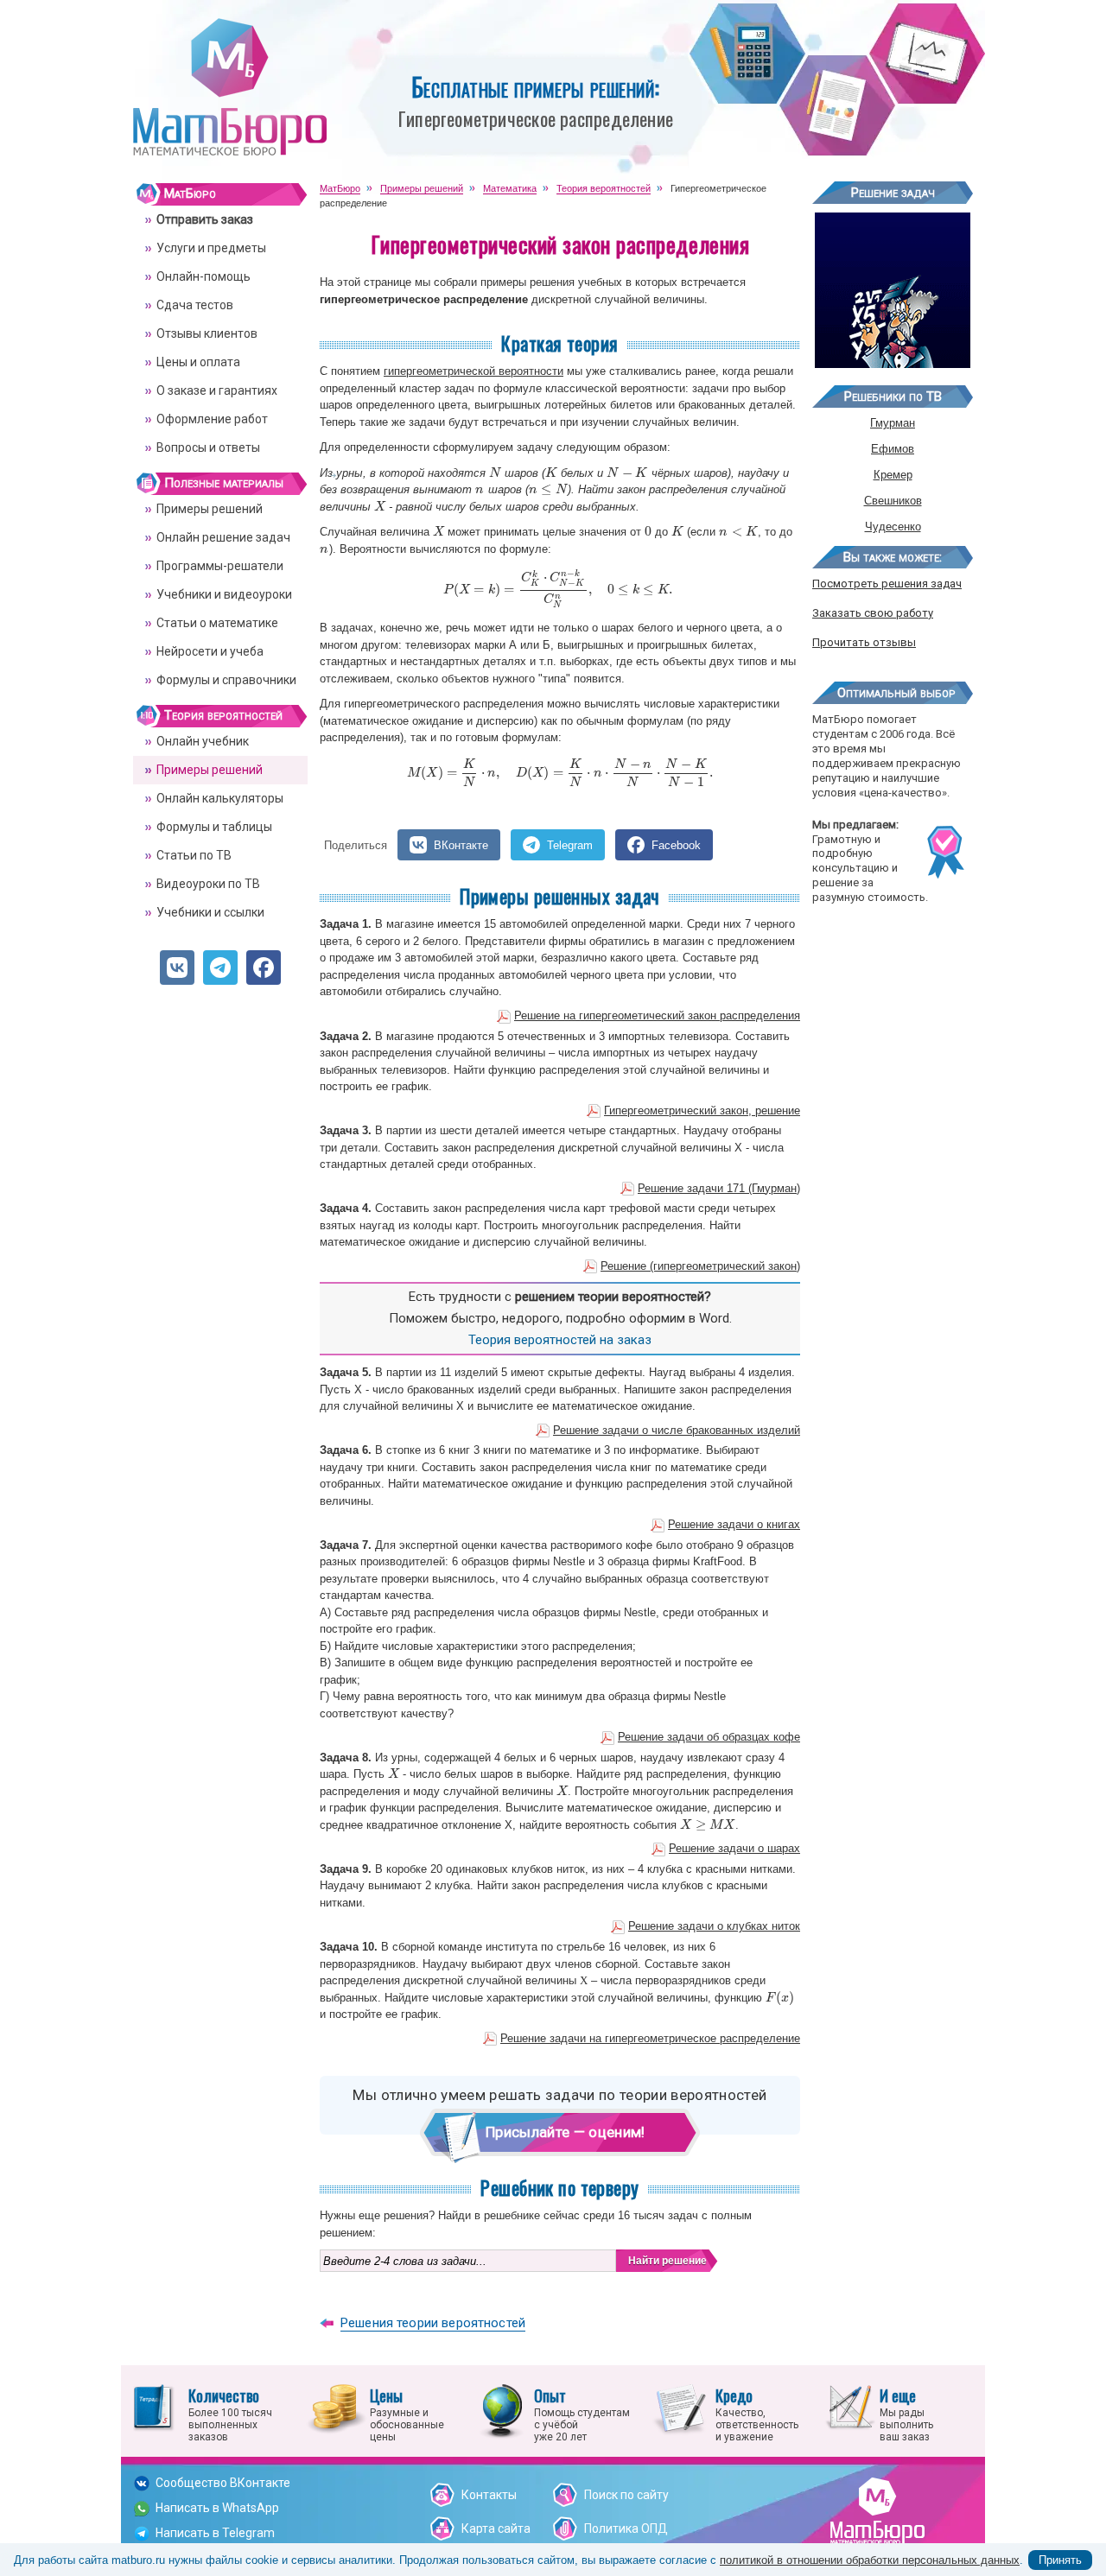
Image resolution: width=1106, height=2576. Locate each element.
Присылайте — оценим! (566, 2132)
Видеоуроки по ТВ (208, 884)
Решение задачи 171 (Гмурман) (719, 1188)
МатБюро (190, 194)
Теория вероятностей (223, 715)
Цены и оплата (198, 362)
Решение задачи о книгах (734, 1524)
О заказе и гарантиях (217, 390)
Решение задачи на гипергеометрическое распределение (650, 2038)
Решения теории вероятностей (433, 2323)
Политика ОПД (626, 2528)
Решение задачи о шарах (734, 1848)
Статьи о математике (217, 623)
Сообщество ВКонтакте (223, 2483)
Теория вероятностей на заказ (560, 1340)
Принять (1060, 2560)
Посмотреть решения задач (887, 584)
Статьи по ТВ (194, 855)
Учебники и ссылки (210, 912)
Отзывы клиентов (207, 333)
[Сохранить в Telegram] (220, 968)
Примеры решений (210, 509)
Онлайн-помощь (203, 276)
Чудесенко (893, 527)
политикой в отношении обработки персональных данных (870, 2560)
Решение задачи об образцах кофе (709, 1737)
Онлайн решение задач (223, 537)
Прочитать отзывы (864, 642)
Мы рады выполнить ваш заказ (906, 2414)
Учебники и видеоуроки (224, 594)
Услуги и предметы (211, 248)
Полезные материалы (224, 483)
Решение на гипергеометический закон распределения (657, 1015)
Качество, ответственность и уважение (757, 2414)
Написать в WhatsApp (217, 2508)
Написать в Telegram (215, 2533)
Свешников (893, 501)
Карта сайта (496, 2528)
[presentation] (495, 473)
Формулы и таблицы (214, 827)
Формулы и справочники (226, 680)
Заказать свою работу (873, 613)
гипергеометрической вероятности (474, 371)
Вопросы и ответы (208, 447)
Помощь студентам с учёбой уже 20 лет (582, 2414)
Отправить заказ (205, 219)
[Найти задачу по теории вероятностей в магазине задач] (893, 362)
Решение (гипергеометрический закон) (700, 1266)
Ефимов (893, 449)
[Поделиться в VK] (177, 968)
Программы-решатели (220, 566)
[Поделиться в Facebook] (264, 968)
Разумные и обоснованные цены (407, 2414)
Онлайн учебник (203, 741)
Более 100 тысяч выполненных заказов (230, 2414)
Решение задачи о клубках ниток (714, 1926)
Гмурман (893, 423)
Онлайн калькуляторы (220, 798)
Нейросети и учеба (210, 651)
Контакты (489, 2495)
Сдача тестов (195, 305)
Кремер (893, 475)
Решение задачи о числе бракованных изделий (677, 1430)
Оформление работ (212, 419)
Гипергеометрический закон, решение (702, 1110)
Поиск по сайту (626, 2495)
